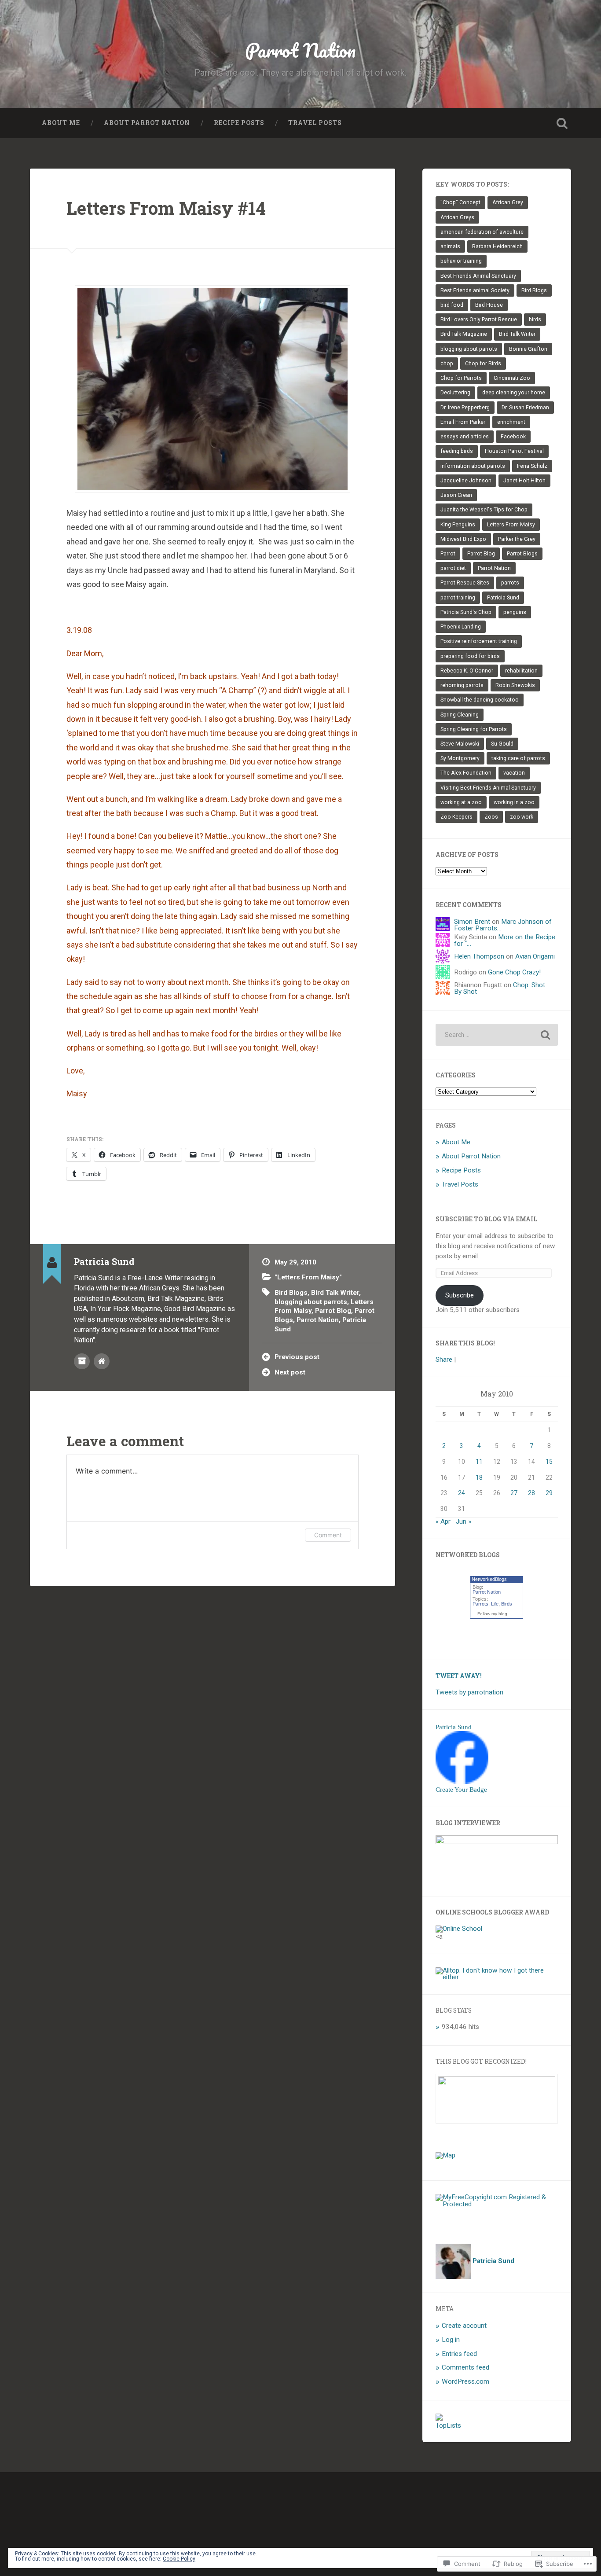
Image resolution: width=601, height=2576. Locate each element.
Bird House (489, 305)
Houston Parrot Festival (514, 451)
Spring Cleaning (460, 715)
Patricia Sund (503, 598)
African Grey (508, 202)
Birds (507, 1604)
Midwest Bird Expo (463, 539)
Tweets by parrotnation (469, 1692)
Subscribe (460, 1295)
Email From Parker (463, 422)
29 (549, 1493)
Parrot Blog (333, 1311)
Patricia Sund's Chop (466, 612)
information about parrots (473, 466)
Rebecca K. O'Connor (467, 671)
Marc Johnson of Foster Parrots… (503, 925)
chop (447, 364)
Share (444, 1360)
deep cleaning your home (514, 393)
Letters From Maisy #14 (166, 208)
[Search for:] (497, 1035)
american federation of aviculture (482, 232)
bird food (452, 305)
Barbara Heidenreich (497, 246)
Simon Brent (472, 922)
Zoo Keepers (456, 817)
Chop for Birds (483, 364)
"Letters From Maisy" (308, 1277)
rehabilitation (521, 671)
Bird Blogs (291, 1293)
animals (450, 246)
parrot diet (453, 568)
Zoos (491, 817)
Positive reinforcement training (479, 641)
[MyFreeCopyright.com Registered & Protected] (497, 2204)
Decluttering (455, 393)
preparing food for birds (470, 656)
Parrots (480, 1604)
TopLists (448, 2425)
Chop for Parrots (461, 378)
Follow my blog (492, 1614)
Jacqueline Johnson (466, 481)
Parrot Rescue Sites (465, 583)
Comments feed (465, 2367)
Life (495, 1604)
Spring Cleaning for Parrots (474, 729)
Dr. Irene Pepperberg (465, 408)
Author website (102, 1361)
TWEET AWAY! (459, 1676)
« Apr (443, 1521)
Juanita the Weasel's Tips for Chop (484, 510)
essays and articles (465, 437)
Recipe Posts (239, 123)
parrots (510, 583)
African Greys (457, 217)
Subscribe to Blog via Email (486, 1219)
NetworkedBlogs (489, 1579)
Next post (290, 1372)
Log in (451, 2340)
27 (514, 1493)
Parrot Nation (300, 50)
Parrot (448, 554)
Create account (464, 2326)
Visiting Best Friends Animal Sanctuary (488, 788)
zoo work (522, 817)
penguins (515, 612)
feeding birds (457, 451)
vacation (514, 773)
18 (479, 1477)
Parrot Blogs (522, 554)
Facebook (513, 437)
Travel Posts (315, 123)
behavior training (461, 261)
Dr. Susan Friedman (525, 408)
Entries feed (459, 2354)
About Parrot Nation (147, 123)
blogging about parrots (311, 1302)
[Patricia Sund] (462, 1782)
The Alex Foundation (466, 773)
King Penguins (458, 525)
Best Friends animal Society (475, 290)
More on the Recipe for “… (505, 940)
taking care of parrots (518, 758)
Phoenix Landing (461, 627)
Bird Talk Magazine (464, 334)
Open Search (562, 123)
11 (479, 1462)
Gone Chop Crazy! (514, 972)
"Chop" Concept (460, 202)
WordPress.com (465, 2381)
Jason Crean (456, 495)
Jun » (464, 1521)
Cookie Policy (179, 2559)
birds (535, 320)
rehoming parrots (462, 685)
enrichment (511, 422)
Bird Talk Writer (335, 1293)
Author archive (82, 1361)
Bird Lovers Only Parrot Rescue (479, 320)
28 (531, 1493)
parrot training (458, 598)
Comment (328, 1535)
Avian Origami (535, 956)
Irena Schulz (532, 466)
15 (549, 1462)
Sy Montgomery (460, 758)
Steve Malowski (460, 744)
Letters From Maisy (511, 525)
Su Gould (502, 744)
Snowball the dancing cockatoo (480, 700)
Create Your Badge (461, 1789)
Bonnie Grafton (528, 349)
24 (462, 1493)
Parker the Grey (517, 539)
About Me (61, 123)
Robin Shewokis (515, 685)
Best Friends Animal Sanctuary (478, 276)
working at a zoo (461, 802)
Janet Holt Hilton (524, 481)
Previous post (297, 1357)
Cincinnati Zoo (512, 378)
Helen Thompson (479, 956)
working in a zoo (514, 802)
